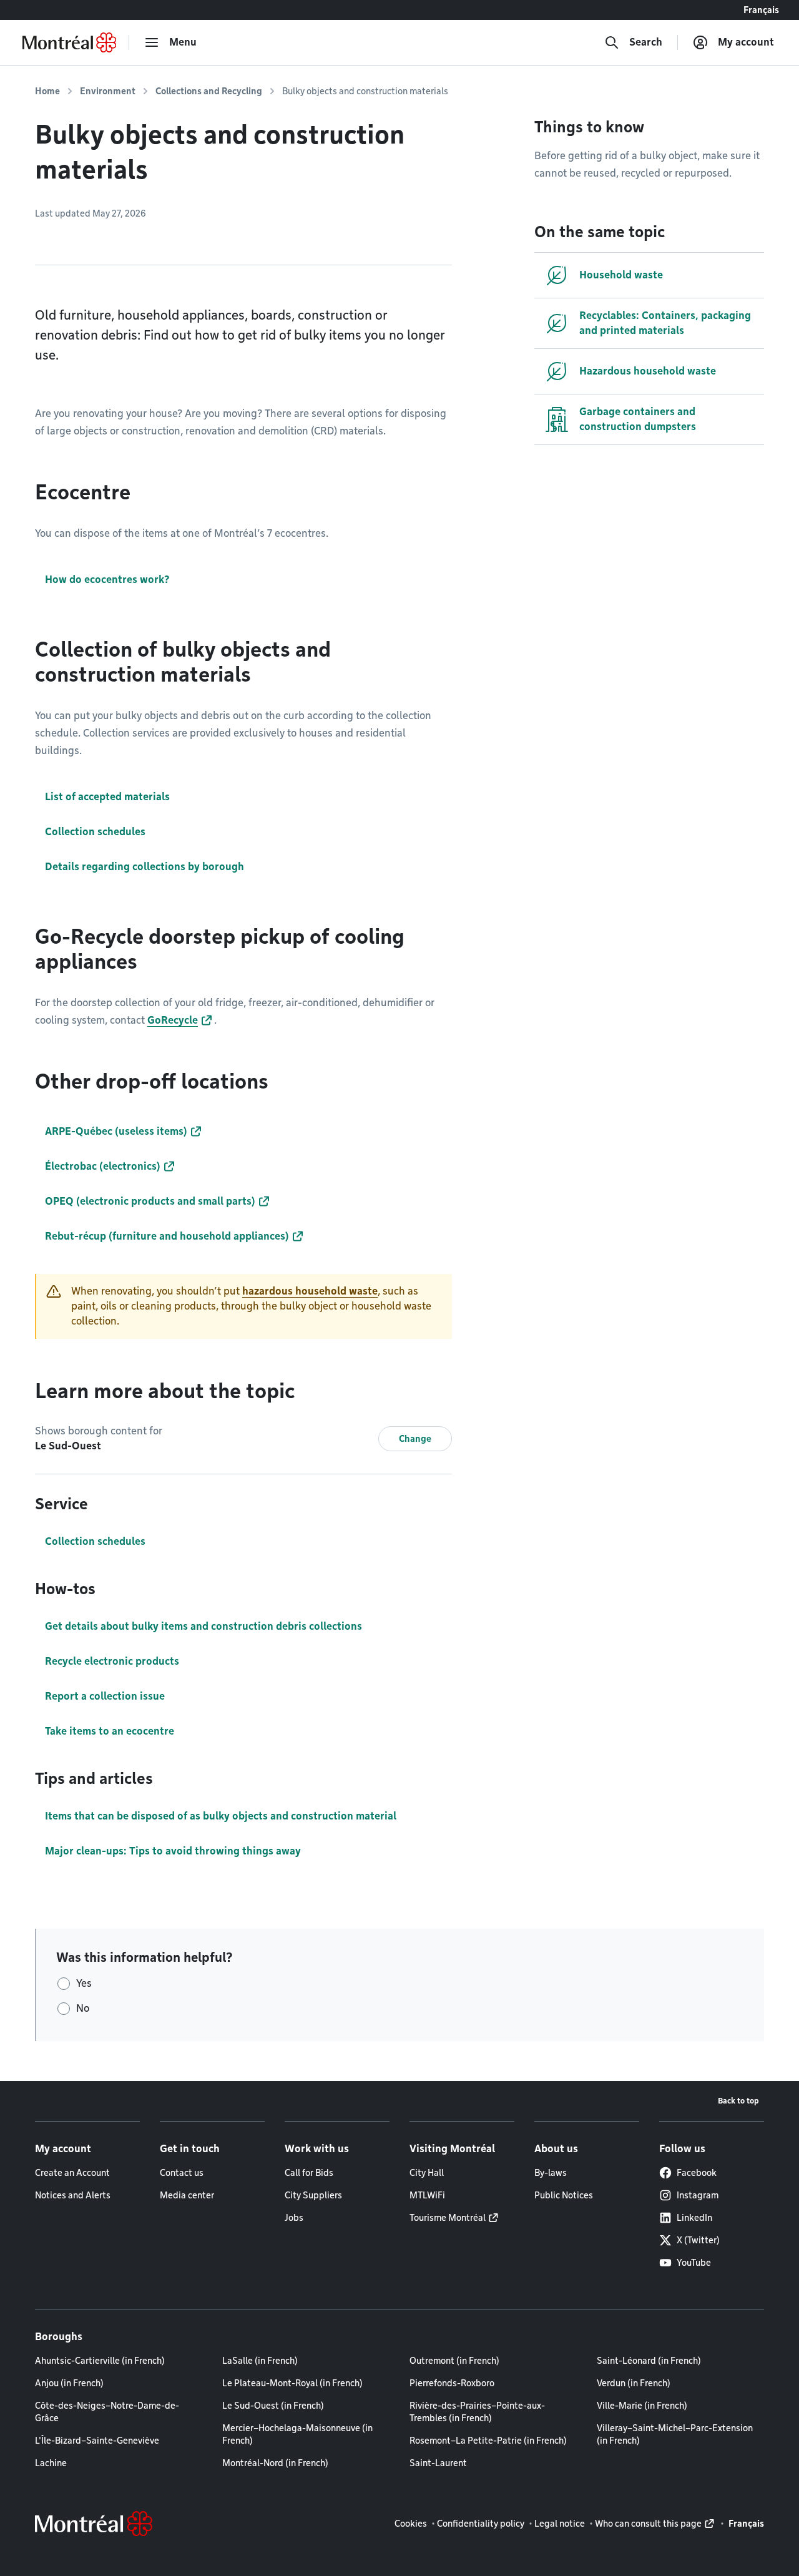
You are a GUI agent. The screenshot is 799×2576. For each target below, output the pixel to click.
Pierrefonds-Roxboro (452, 2383)
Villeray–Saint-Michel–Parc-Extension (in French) (675, 2434)
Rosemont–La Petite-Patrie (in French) (488, 2441)
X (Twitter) (698, 2240)
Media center (187, 2195)
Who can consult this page (648, 2524)
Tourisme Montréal (448, 2218)
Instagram (698, 2195)
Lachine (51, 2463)
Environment (108, 91)
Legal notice (560, 2524)
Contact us (182, 2173)
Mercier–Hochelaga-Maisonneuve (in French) (297, 2434)
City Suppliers (313, 2195)
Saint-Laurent (438, 2463)
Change (415, 1439)
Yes (84, 1983)
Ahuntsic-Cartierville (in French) (100, 2361)
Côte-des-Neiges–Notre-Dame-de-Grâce (107, 2412)
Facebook (697, 2173)
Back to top (738, 2101)
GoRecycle (173, 1020)
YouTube (694, 2263)
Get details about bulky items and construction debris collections (203, 1626)
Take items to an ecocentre (110, 1731)
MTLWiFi (427, 2195)
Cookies (411, 2524)
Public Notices (564, 2195)
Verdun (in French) (634, 2383)
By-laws (551, 2173)
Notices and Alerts (73, 2195)
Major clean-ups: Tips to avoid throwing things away (173, 1851)
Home (47, 91)
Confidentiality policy (481, 2524)
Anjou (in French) (69, 2383)
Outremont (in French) (454, 2361)
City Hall (427, 2173)
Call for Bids (309, 2173)
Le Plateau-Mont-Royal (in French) (292, 2383)
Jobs (294, 2218)
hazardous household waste (310, 1291)
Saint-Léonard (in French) (649, 2361)
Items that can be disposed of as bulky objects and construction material (221, 1816)
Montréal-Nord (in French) (275, 2463)
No (83, 2008)
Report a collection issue (105, 1696)
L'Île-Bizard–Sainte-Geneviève (97, 2441)
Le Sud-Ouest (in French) (273, 2406)
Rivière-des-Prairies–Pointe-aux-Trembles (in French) (477, 2412)
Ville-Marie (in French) (642, 2406)
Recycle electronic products (112, 1661)
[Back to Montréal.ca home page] (69, 42)
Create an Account (72, 2173)
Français (761, 10)
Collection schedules (95, 1541)
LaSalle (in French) (260, 2361)
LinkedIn (694, 2218)
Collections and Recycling (209, 91)
